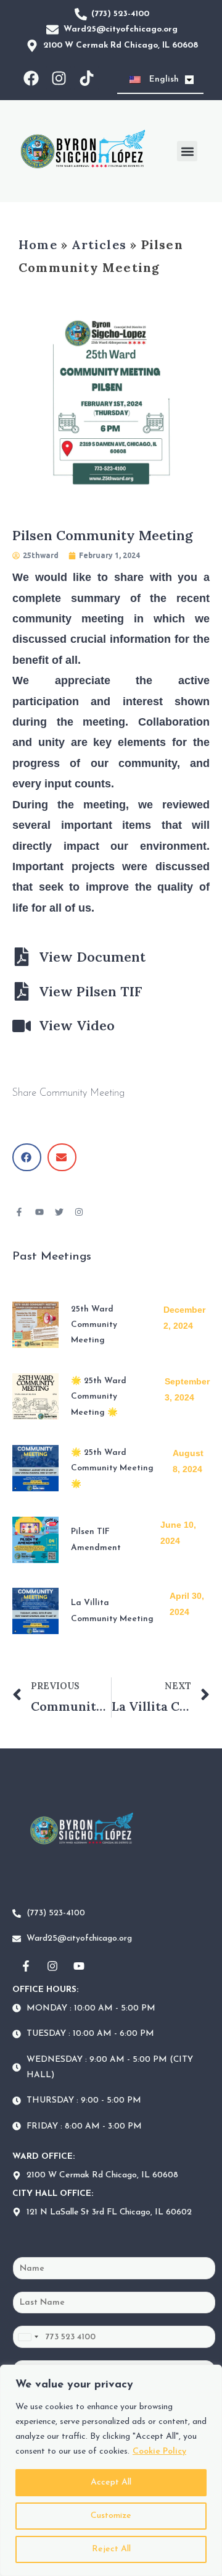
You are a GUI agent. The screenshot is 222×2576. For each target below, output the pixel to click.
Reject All (111, 2549)
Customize (111, 2516)
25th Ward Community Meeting (94, 1325)
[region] (111, 2470)
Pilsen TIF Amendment (96, 1540)
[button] (187, 151)
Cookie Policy (159, 2451)
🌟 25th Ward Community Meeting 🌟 (99, 1397)
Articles (99, 244)
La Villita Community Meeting (112, 1611)
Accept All (111, 2482)
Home (38, 244)
